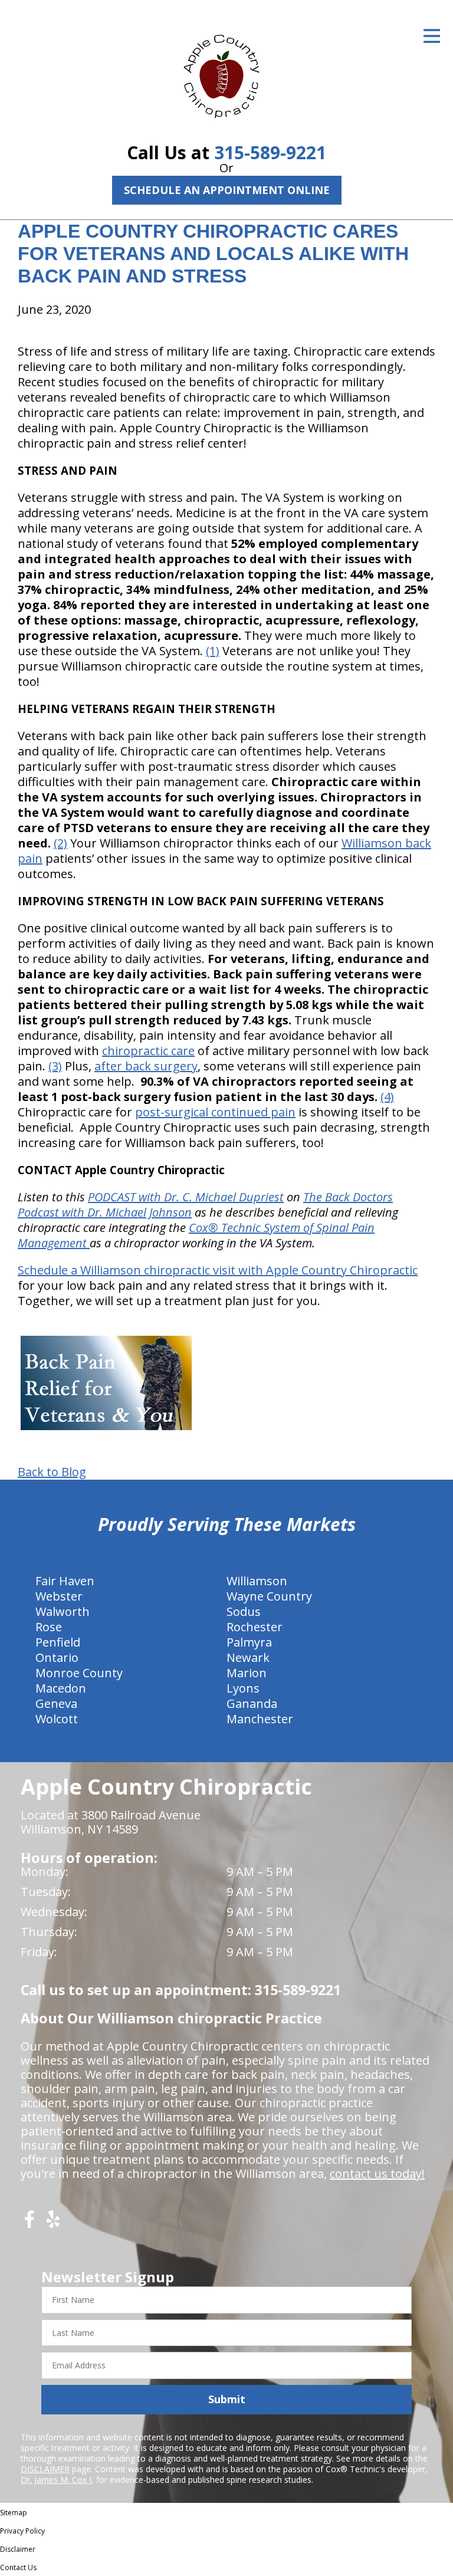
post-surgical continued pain (215, 1112)
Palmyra (249, 1642)
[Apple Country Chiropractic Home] (226, 74)
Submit (227, 2399)
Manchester (260, 1719)
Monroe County (79, 1673)
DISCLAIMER (45, 2469)
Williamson (257, 1581)
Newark (248, 1657)
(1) (213, 651)
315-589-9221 (270, 152)
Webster (59, 1596)
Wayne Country (269, 1596)
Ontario (57, 1657)
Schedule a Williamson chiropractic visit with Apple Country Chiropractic (218, 1270)
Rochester (255, 1627)
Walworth (63, 1611)
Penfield (58, 1642)
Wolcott (57, 1719)
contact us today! (377, 2173)
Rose (49, 1627)
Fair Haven (65, 1581)
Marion (247, 1673)
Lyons (243, 1688)
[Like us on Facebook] (29, 2224)
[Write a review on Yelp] (53, 2224)
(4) (387, 1097)
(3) (55, 1066)
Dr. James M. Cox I (56, 2480)
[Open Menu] (432, 36)
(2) (60, 843)
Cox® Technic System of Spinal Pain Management (196, 1235)
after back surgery (146, 1066)
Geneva (56, 1703)
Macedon (61, 1688)
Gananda (252, 1703)
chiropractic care (148, 1051)
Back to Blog (52, 1472)
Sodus (244, 1611)
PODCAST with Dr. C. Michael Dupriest (186, 1197)
